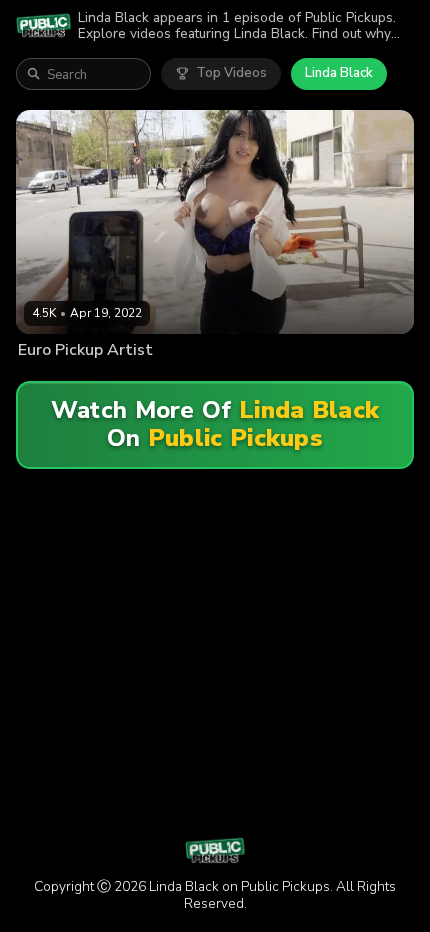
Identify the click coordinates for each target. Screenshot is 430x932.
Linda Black (339, 73)
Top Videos (231, 73)
